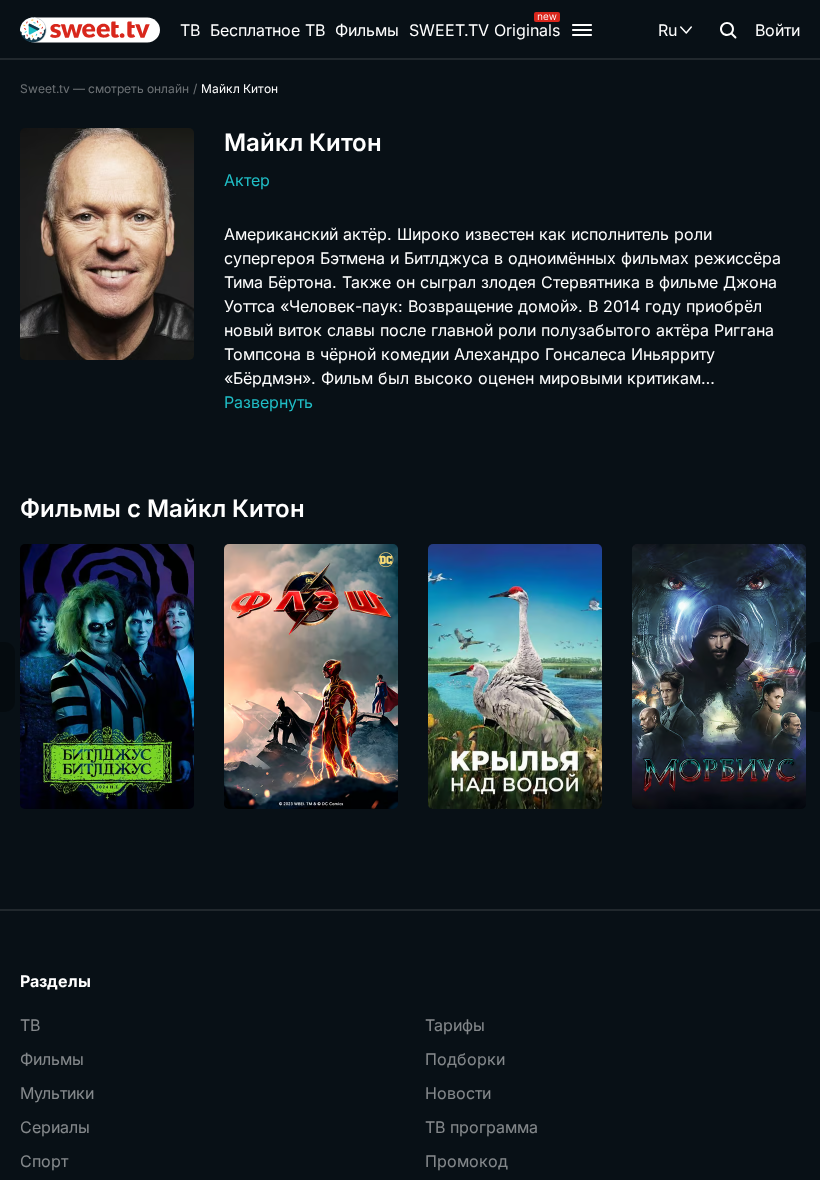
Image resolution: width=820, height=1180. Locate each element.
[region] (410, 676)
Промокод (466, 1161)
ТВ (190, 30)
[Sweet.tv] (90, 30)
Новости (458, 1093)
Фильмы (367, 30)
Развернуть (268, 402)
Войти (777, 30)
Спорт (44, 1161)
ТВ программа (481, 1127)
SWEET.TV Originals (484, 30)
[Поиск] (728, 30)
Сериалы (55, 1127)
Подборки (465, 1059)
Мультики (57, 1093)
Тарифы (455, 1025)
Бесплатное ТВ (267, 30)
